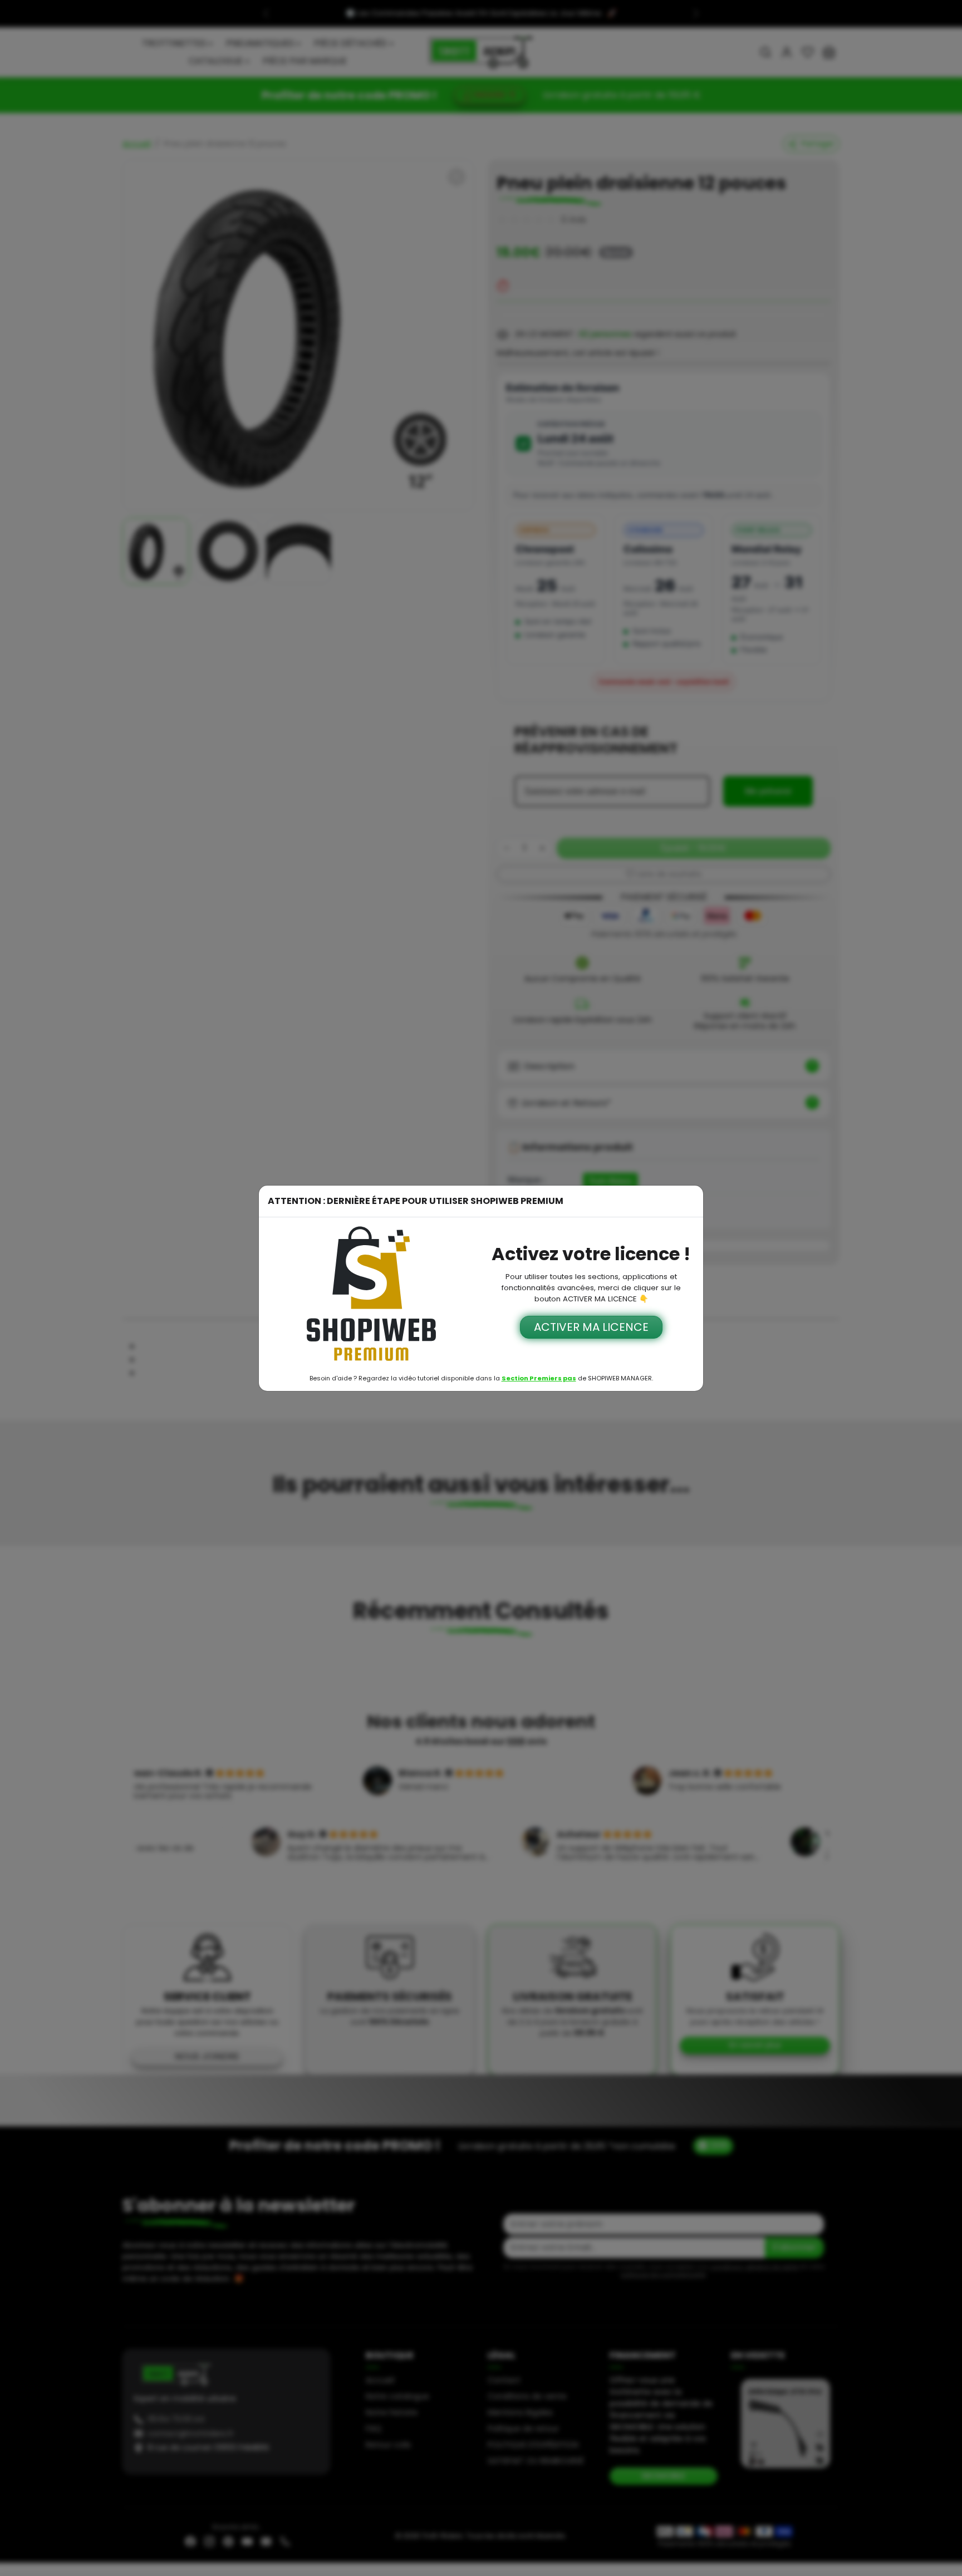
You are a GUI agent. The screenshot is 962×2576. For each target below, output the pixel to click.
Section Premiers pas (539, 1378)
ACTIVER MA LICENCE (591, 1327)
